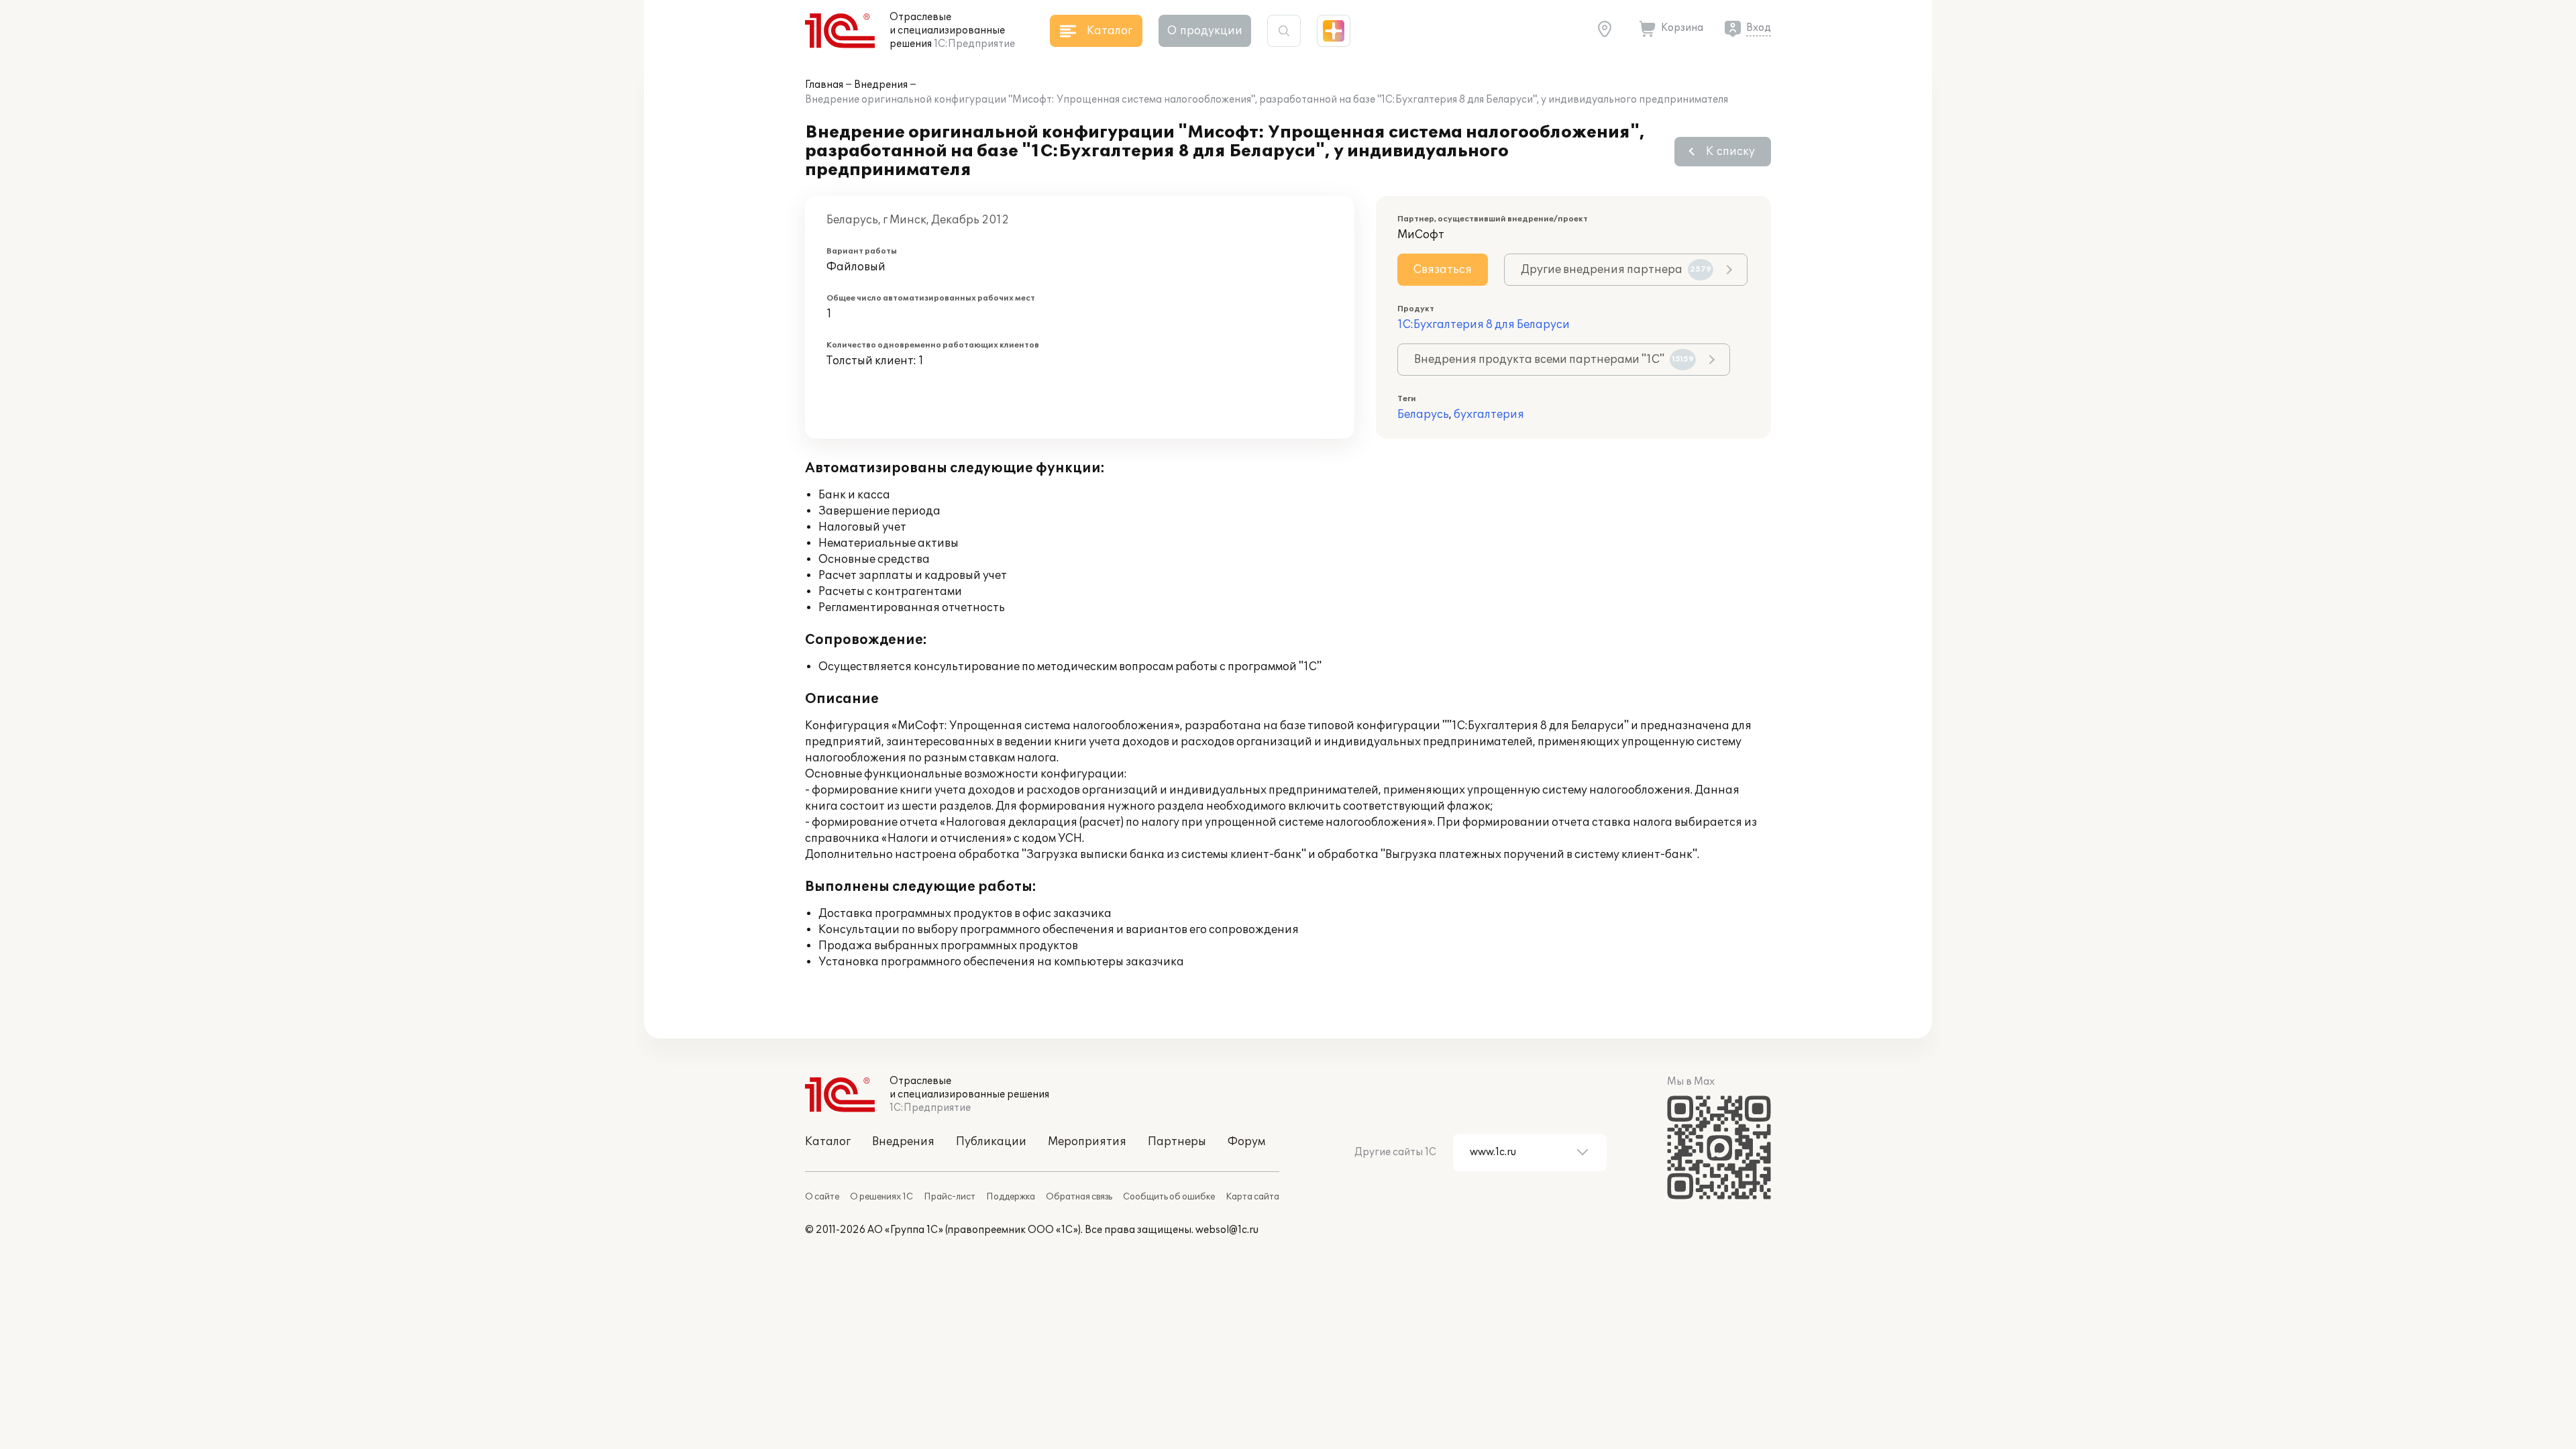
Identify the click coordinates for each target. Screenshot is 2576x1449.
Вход (1759, 28)
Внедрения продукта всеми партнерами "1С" (1554, 360)
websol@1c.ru (1227, 1230)
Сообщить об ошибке (1169, 1197)
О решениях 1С (881, 1197)
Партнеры (1177, 1142)
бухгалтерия (1489, 415)
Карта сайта (1252, 1197)
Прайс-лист (950, 1197)
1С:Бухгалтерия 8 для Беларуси (1484, 325)
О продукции (1205, 31)
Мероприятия (1087, 1142)
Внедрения (881, 85)
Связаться (1443, 270)
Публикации (991, 1142)
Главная (824, 85)
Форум (1246, 1142)
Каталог (828, 1142)
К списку (1730, 152)
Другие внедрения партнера (1616, 270)
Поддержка (1011, 1197)
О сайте (822, 1197)
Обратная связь (1079, 1197)
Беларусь (1423, 415)
